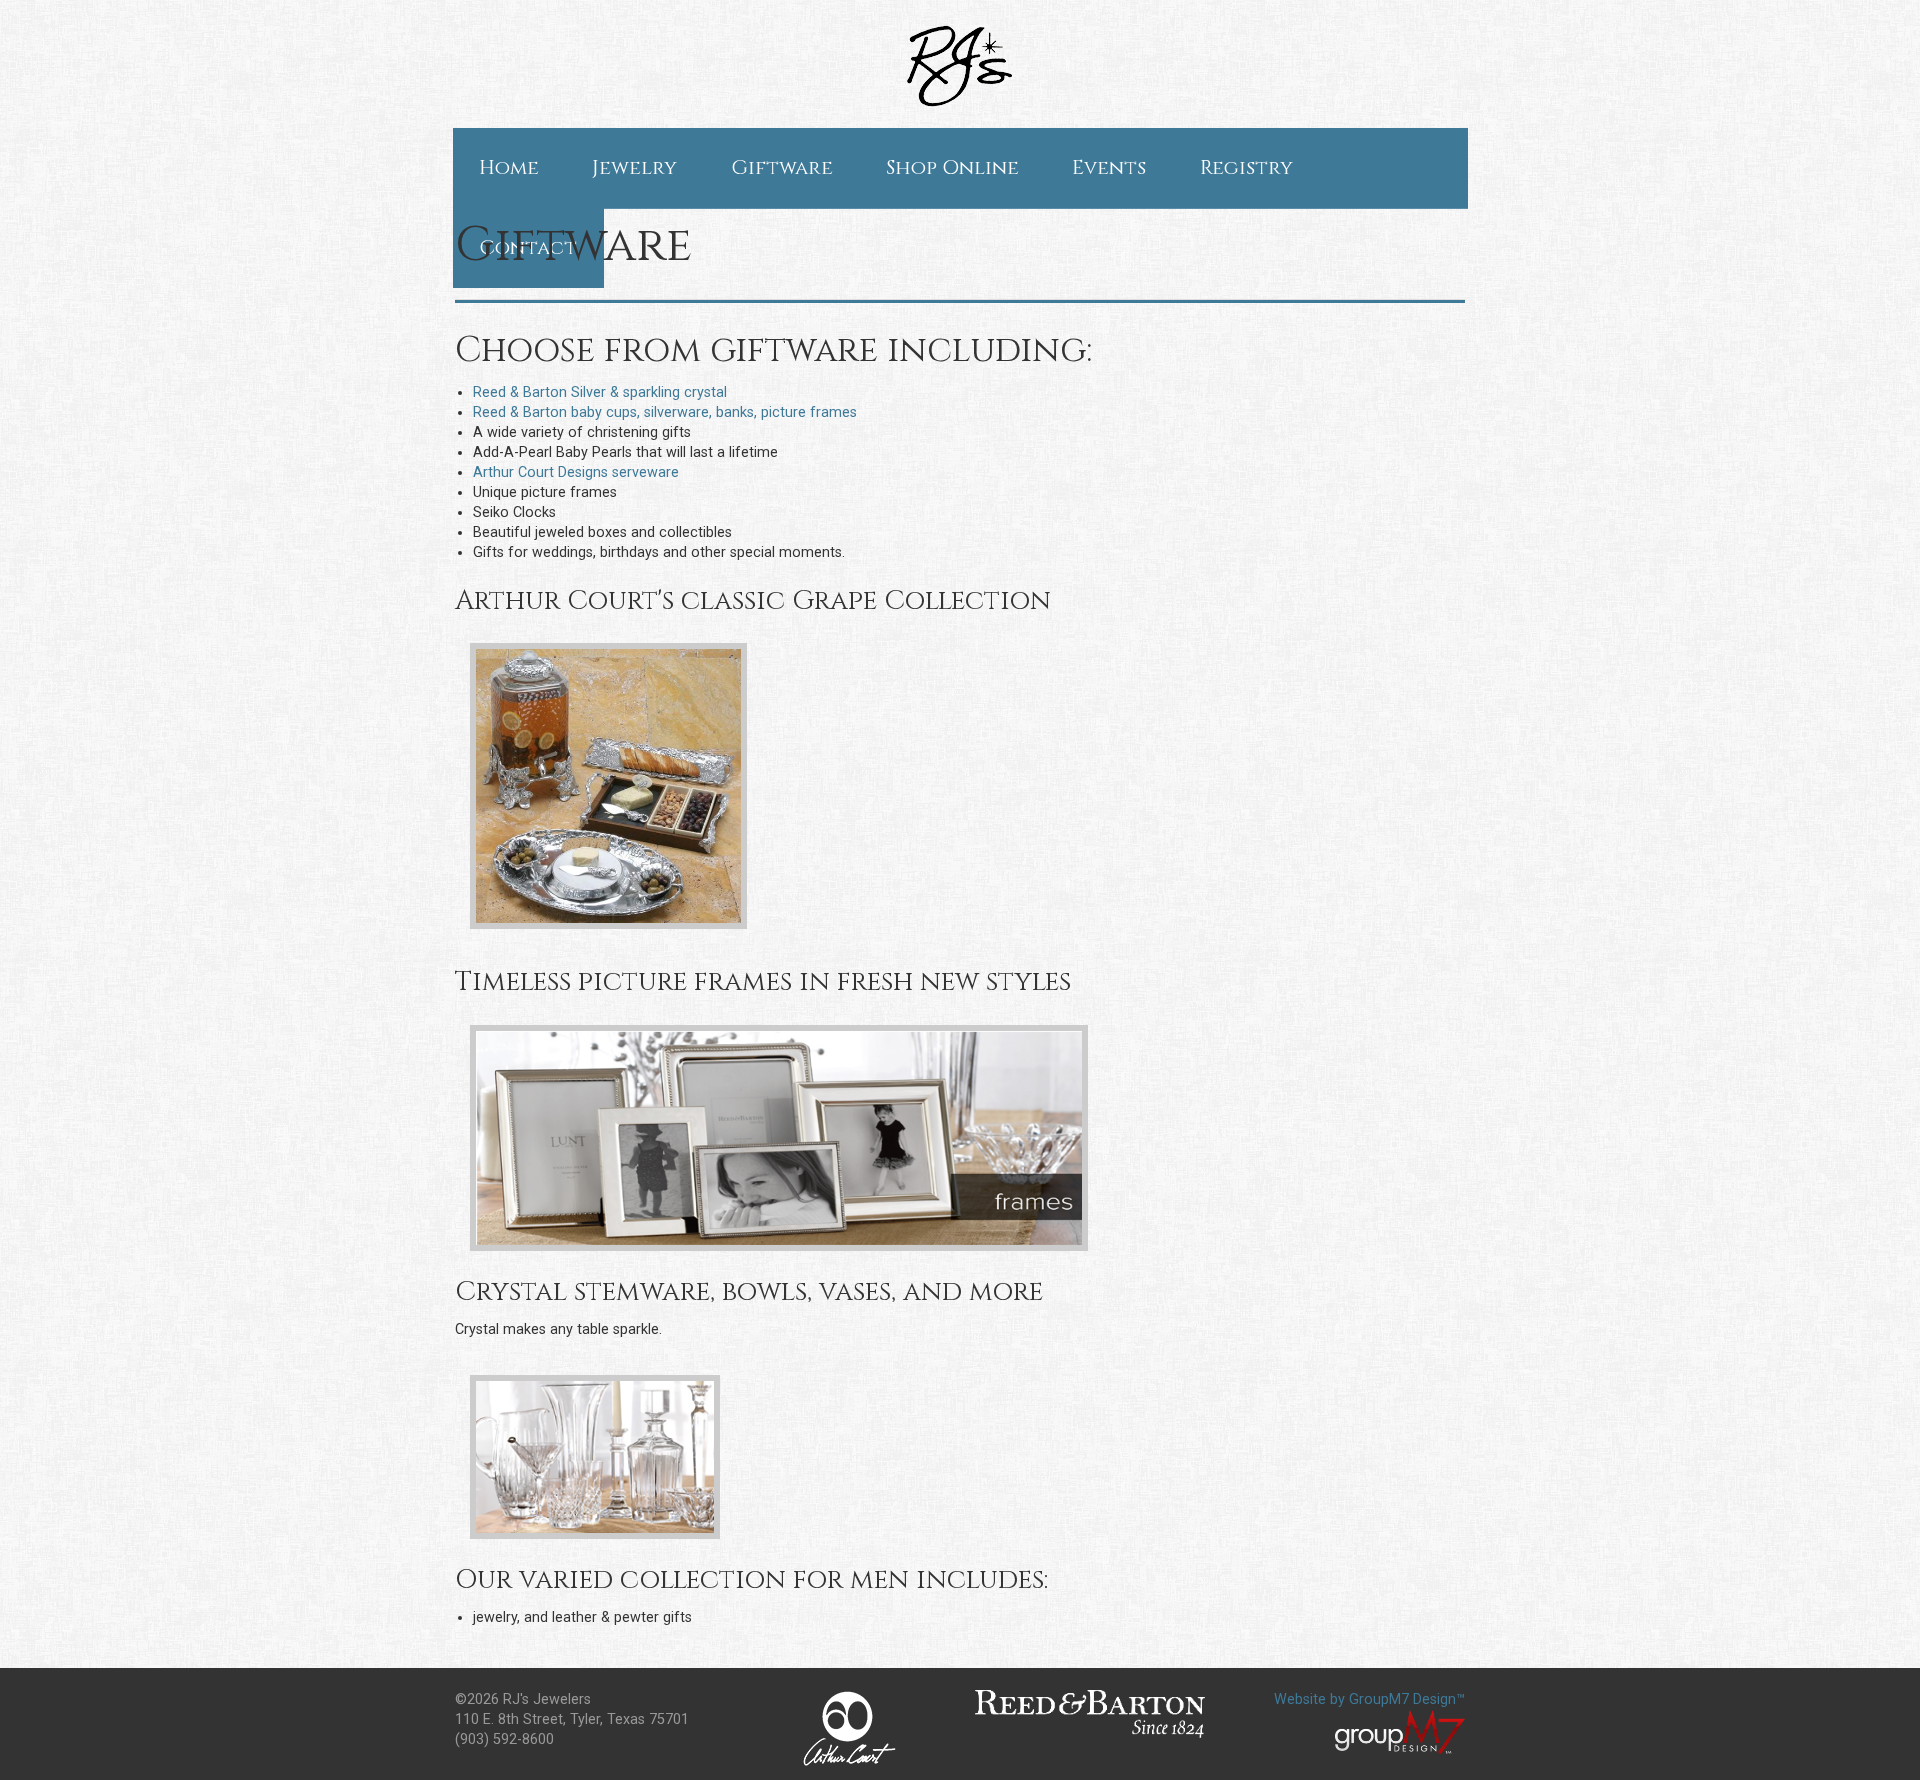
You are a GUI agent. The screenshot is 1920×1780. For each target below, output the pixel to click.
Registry (1246, 167)
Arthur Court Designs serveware (576, 472)
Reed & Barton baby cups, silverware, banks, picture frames (665, 412)
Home (509, 167)
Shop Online (952, 167)
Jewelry (634, 167)
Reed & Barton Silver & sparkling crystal (600, 392)
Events (1109, 167)
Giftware (782, 167)
